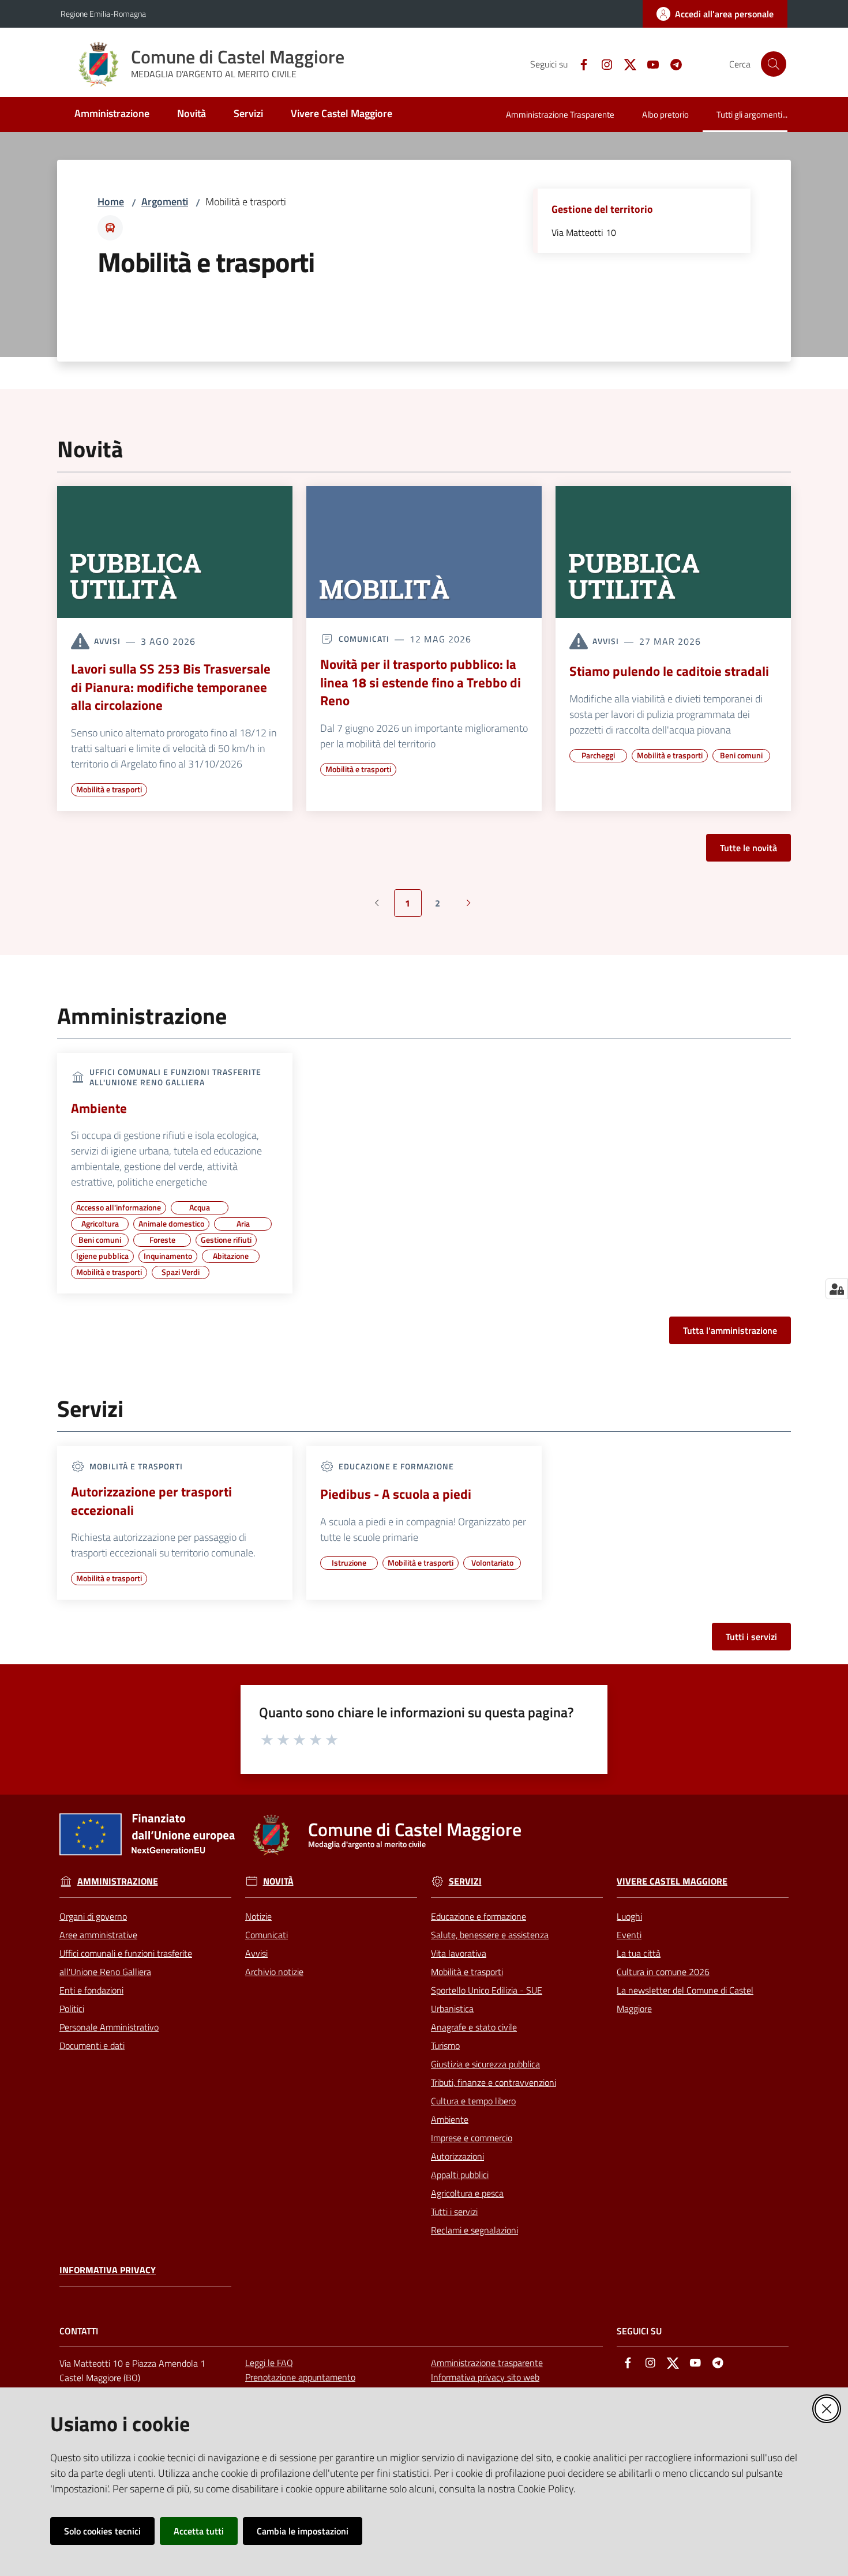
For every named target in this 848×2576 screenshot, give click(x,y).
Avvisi (256, 1953)
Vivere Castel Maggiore (672, 1881)
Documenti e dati (92, 2045)
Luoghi (629, 1916)
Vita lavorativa (459, 1953)
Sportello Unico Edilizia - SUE (487, 1990)
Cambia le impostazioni (303, 2531)
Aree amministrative (98, 1935)
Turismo (445, 2045)
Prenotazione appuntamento (300, 2377)
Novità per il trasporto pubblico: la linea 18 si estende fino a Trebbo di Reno (421, 682)
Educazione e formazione (479, 1916)
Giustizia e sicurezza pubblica (485, 2064)
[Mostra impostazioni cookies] (837, 1289)
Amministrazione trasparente (487, 2363)
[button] (774, 64)
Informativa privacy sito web (485, 2377)
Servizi (465, 1881)
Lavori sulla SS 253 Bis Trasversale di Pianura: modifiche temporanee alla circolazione (171, 687)
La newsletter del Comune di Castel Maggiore (685, 1999)
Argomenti (165, 202)
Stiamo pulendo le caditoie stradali (669, 671)
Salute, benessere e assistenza (490, 1935)
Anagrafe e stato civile (474, 2027)
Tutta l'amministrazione (730, 1330)
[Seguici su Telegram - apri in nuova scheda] (671, 63)
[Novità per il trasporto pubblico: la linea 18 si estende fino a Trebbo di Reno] (424, 552)
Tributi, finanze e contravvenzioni (494, 2082)
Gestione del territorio (602, 209)
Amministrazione (118, 1881)
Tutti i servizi (751, 1637)
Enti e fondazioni (91, 1990)
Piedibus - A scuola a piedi (396, 1494)
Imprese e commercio (472, 2138)
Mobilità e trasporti (467, 1972)
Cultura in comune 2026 (663, 1972)
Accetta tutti (199, 2531)
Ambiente (99, 1108)
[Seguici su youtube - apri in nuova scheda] (648, 63)
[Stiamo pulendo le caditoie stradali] (673, 552)
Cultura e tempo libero (473, 2101)
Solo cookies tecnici (102, 2531)
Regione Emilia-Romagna (103, 14)
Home (111, 202)
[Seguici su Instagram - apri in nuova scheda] (602, 63)
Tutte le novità (748, 848)
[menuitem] (112, 114)
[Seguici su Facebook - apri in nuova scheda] (579, 63)
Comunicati (267, 1935)
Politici (72, 2009)
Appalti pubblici (460, 2175)
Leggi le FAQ (269, 2363)
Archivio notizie (274, 1972)
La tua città (639, 1953)
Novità (278, 1881)
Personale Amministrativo (109, 2027)
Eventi (629, 1935)
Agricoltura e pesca (467, 2193)
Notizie (258, 1916)
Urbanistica (452, 2009)
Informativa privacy (108, 2270)
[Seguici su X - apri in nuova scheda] (625, 63)
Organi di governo (93, 1916)
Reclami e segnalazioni (474, 2230)
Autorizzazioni (457, 2156)
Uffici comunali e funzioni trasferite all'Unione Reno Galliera (126, 1962)
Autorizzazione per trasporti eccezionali (151, 1501)
